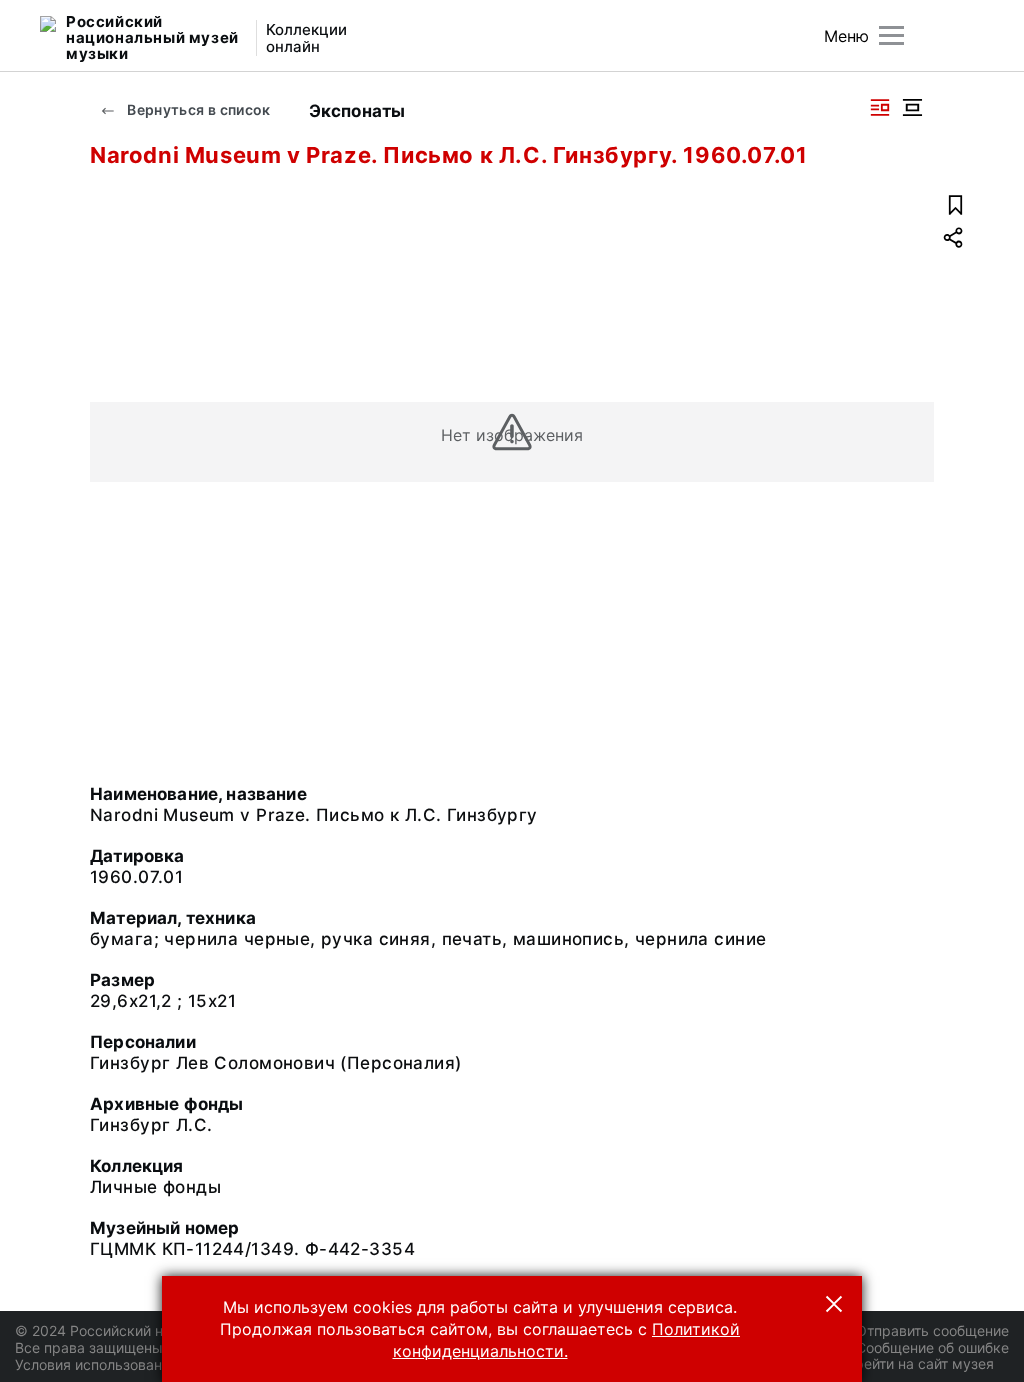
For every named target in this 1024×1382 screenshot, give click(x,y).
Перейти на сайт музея (915, 1363)
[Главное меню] (891, 35)
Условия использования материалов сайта (160, 1364)
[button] (834, 1304)
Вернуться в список (197, 109)
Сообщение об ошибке (932, 1347)
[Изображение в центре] (912, 107)
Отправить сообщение (932, 1330)
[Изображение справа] (880, 107)
